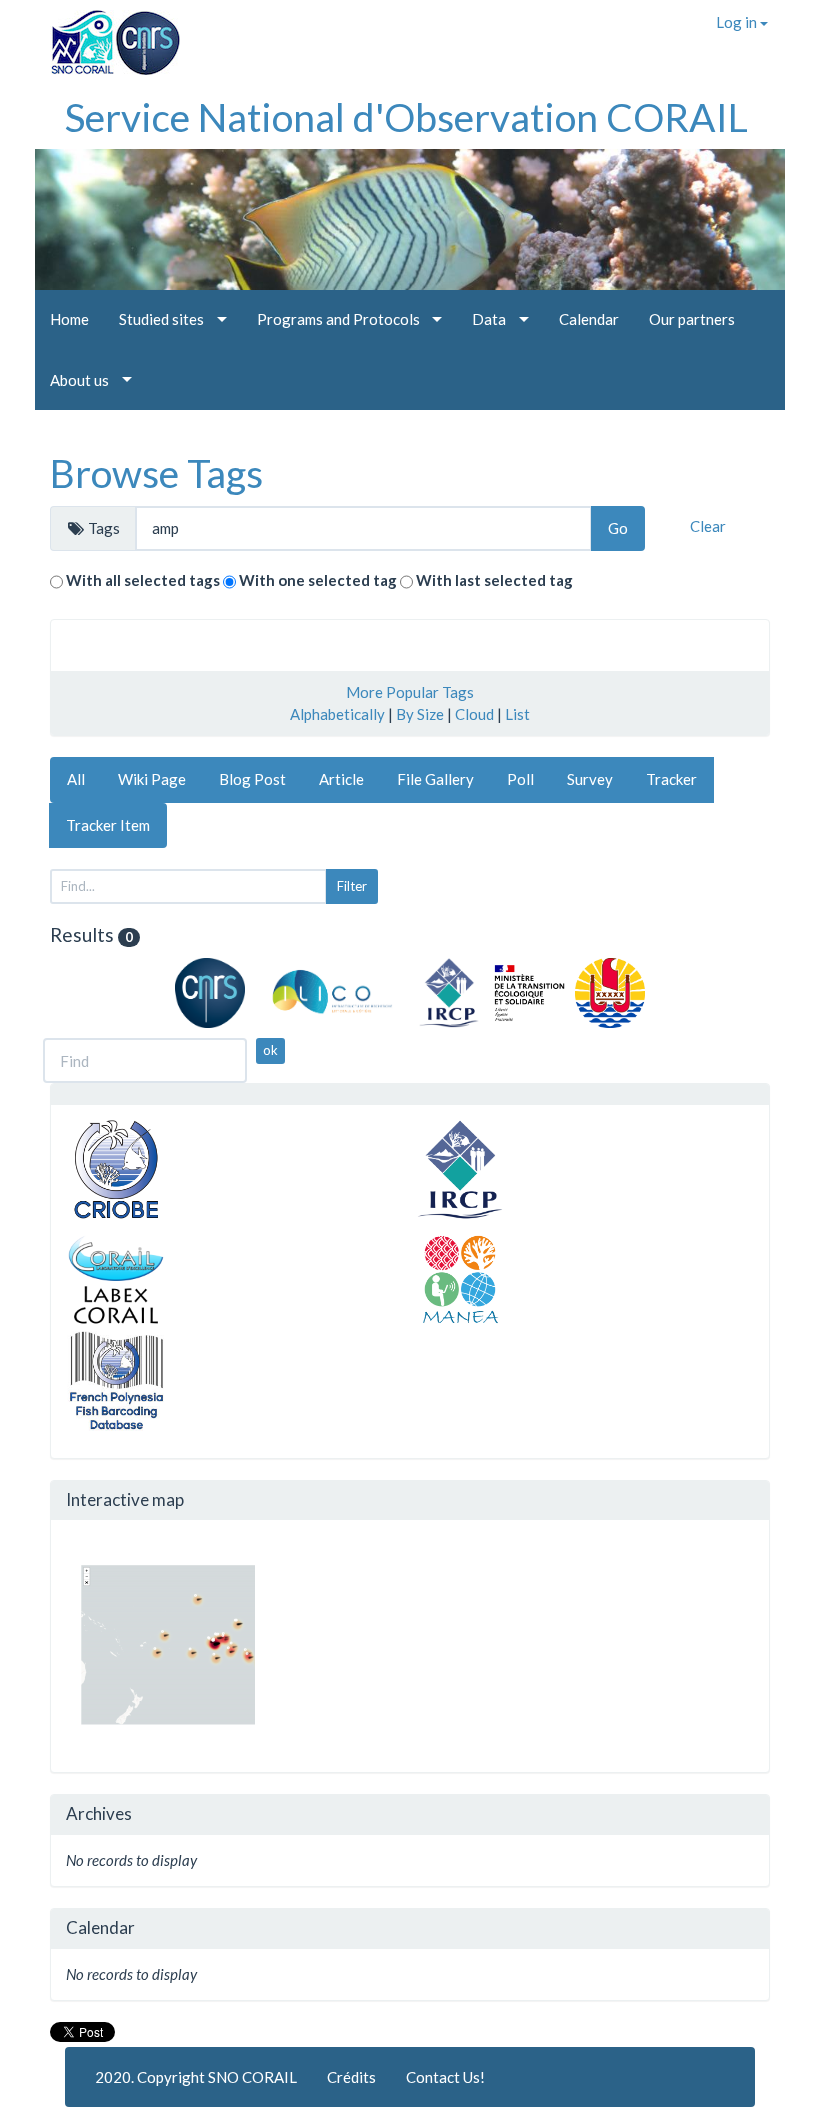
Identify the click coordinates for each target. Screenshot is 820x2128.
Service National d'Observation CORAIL (406, 117)
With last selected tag (494, 580)
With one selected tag (318, 580)
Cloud (474, 714)
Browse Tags (156, 473)
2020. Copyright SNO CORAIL (196, 2077)
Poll (520, 779)
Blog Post (252, 779)
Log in (738, 22)
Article (341, 779)
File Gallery (435, 779)
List (517, 714)
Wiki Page (152, 779)
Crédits (351, 2077)
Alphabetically (337, 714)
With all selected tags (143, 580)
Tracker (671, 779)
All (76, 779)
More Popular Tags (410, 692)
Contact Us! (445, 2077)
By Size (420, 714)
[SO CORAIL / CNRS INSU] (107, 35)
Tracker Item (108, 825)
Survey (590, 779)
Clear (708, 526)
